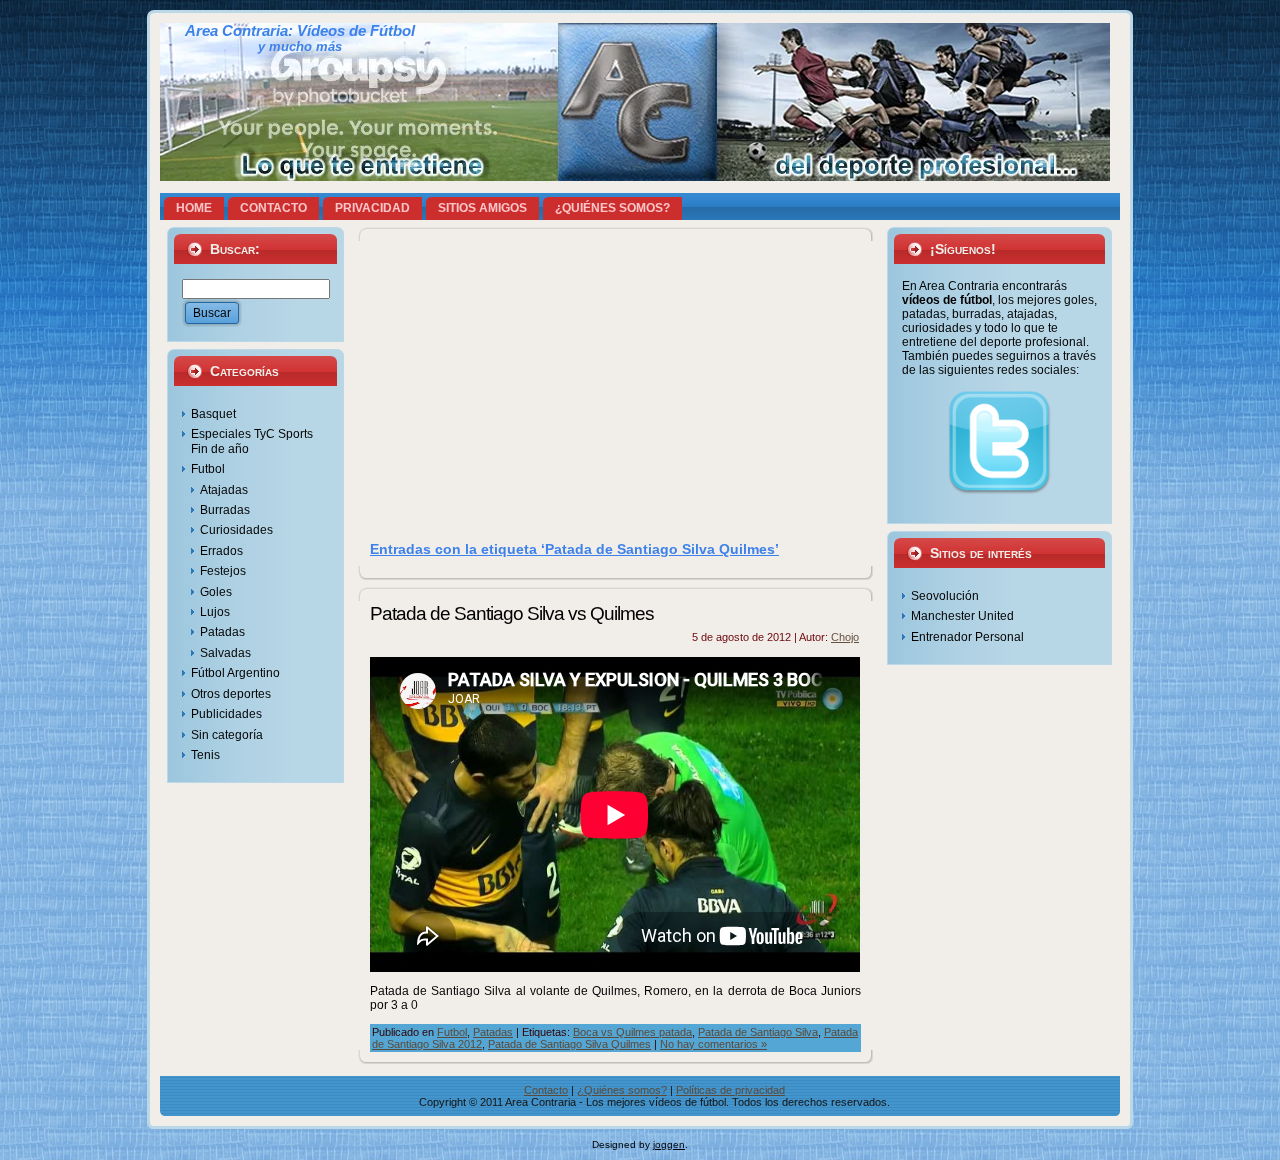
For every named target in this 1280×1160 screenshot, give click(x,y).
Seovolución (945, 596)
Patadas (222, 632)
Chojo (845, 637)
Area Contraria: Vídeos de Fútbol (300, 31)
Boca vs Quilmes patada (632, 1032)
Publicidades (226, 714)
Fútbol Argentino (235, 673)
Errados (221, 551)
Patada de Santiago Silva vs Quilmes (512, 613)
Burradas (225, 510)
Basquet (213, 414)
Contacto (546, 1090)
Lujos (215, 612)
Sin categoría (227, 735)
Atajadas (224, 490)
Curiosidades (236, 530)
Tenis (205, 755)
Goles (216, 592)
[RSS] (180, 1100)
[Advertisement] (616, 389)
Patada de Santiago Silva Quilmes (569, 1044)
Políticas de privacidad (730, 1090)
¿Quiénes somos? (622, 1090)
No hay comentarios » (713, 1044)
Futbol (208, 469)
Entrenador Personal (967, 637)
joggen (669, 1144)
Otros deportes (231, 694)
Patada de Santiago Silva (758, 1032)
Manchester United (962, 616)
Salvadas (225, 653)
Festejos (223, 571)
